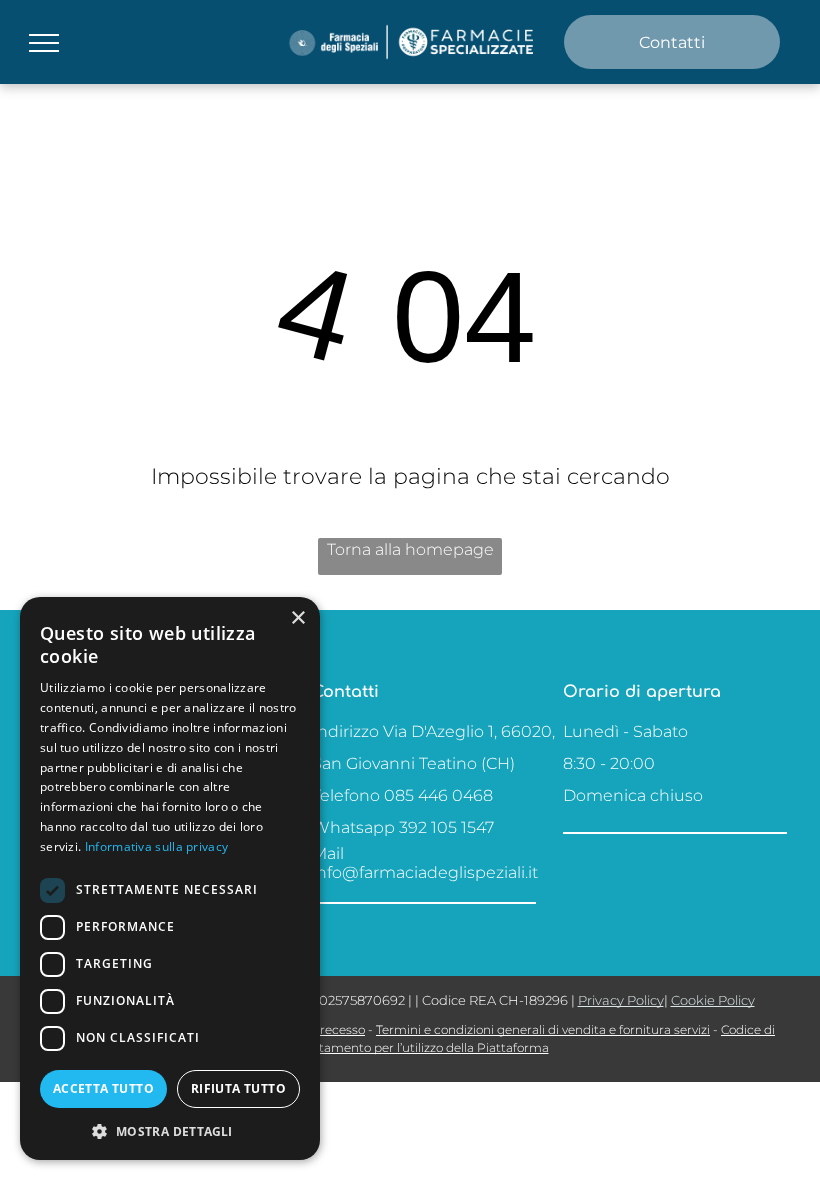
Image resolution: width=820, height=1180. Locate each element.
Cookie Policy (713, 1000)
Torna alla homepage (410, 549)
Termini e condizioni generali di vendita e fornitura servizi (543, 1029)
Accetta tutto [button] (103, 1088)
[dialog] (170, 878)
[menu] (44, 43)
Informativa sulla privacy (157, 846)
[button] (170, 1130)
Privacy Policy (621, 1000)
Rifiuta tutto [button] (238, 1088)
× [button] (297, 618)
